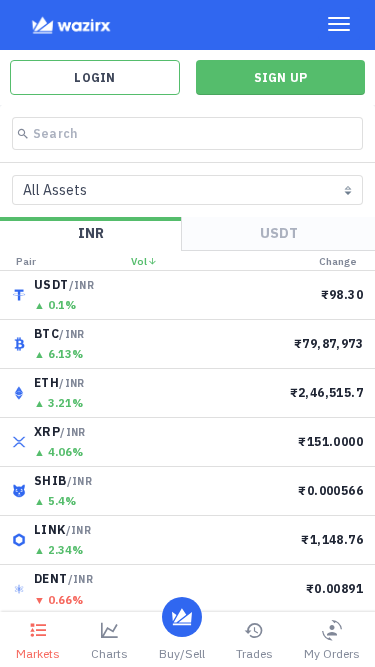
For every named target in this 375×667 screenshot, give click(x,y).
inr (91, 233)
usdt (279, 233)
